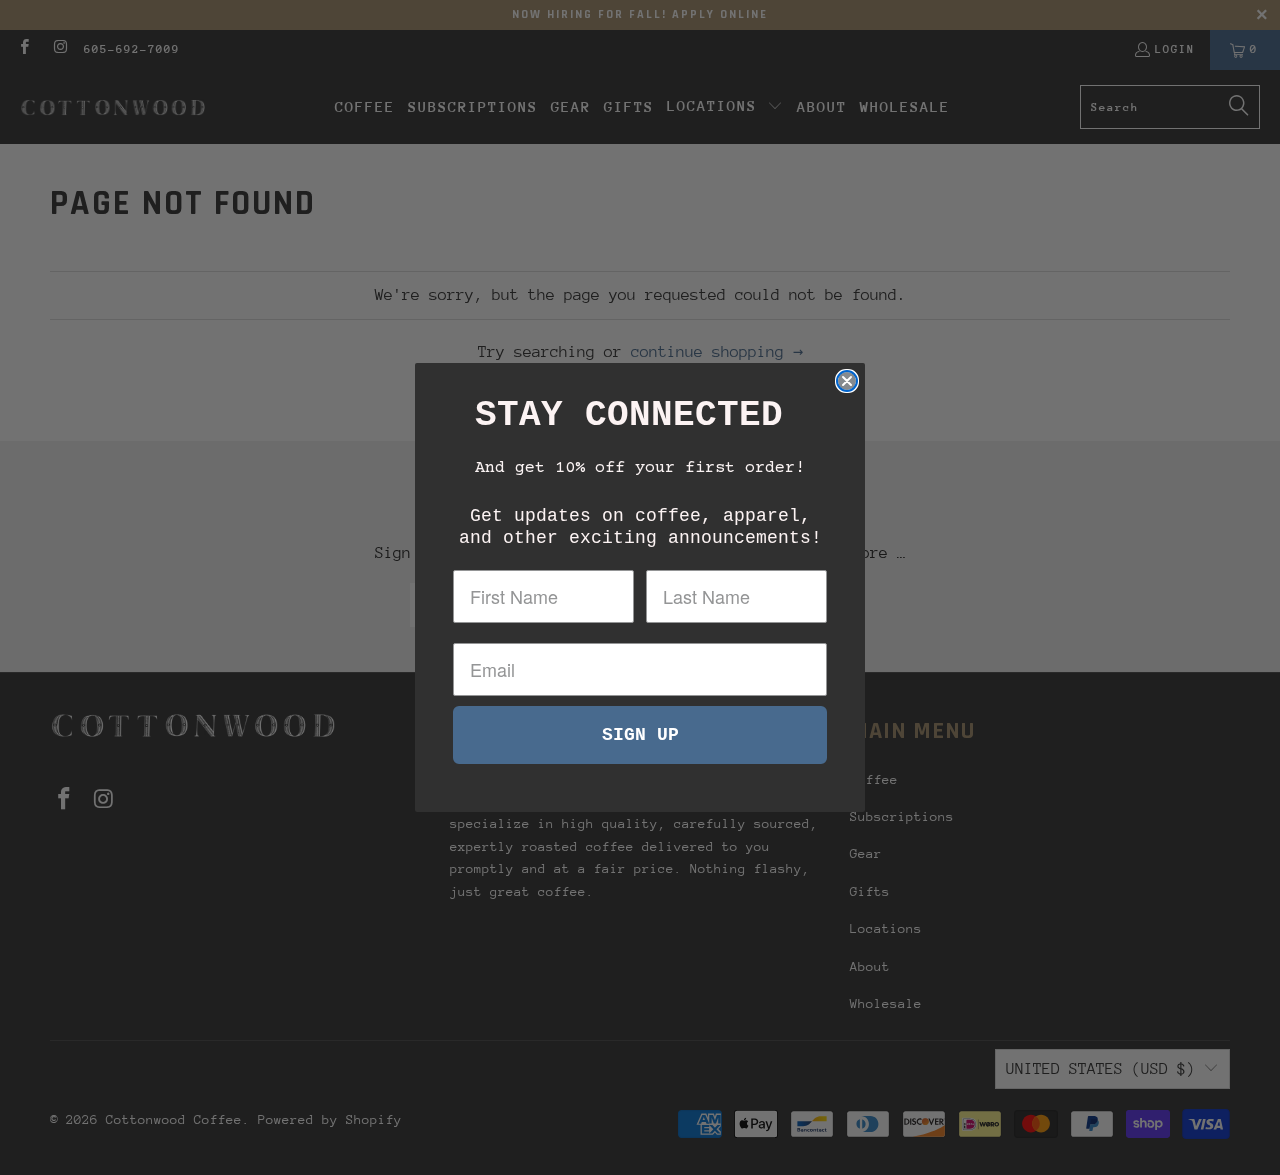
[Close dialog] (847, 381)
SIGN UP (640, 735)
